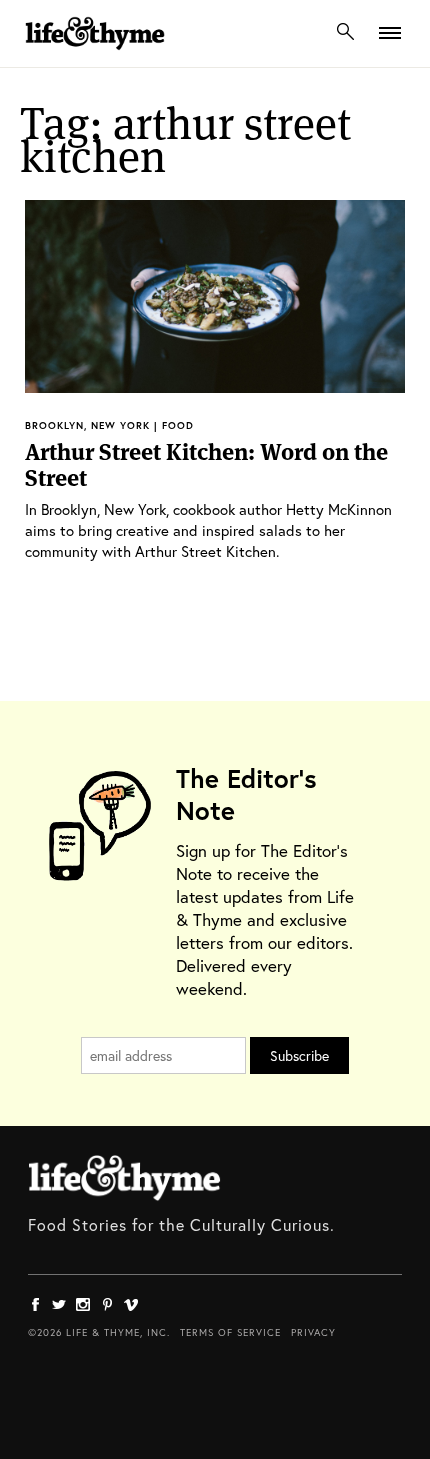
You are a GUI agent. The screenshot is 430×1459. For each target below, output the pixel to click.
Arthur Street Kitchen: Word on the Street (206, 465)
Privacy (313, 1332)
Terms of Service (230, 1332)
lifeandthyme (95, 54)
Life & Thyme (124, 1178)
